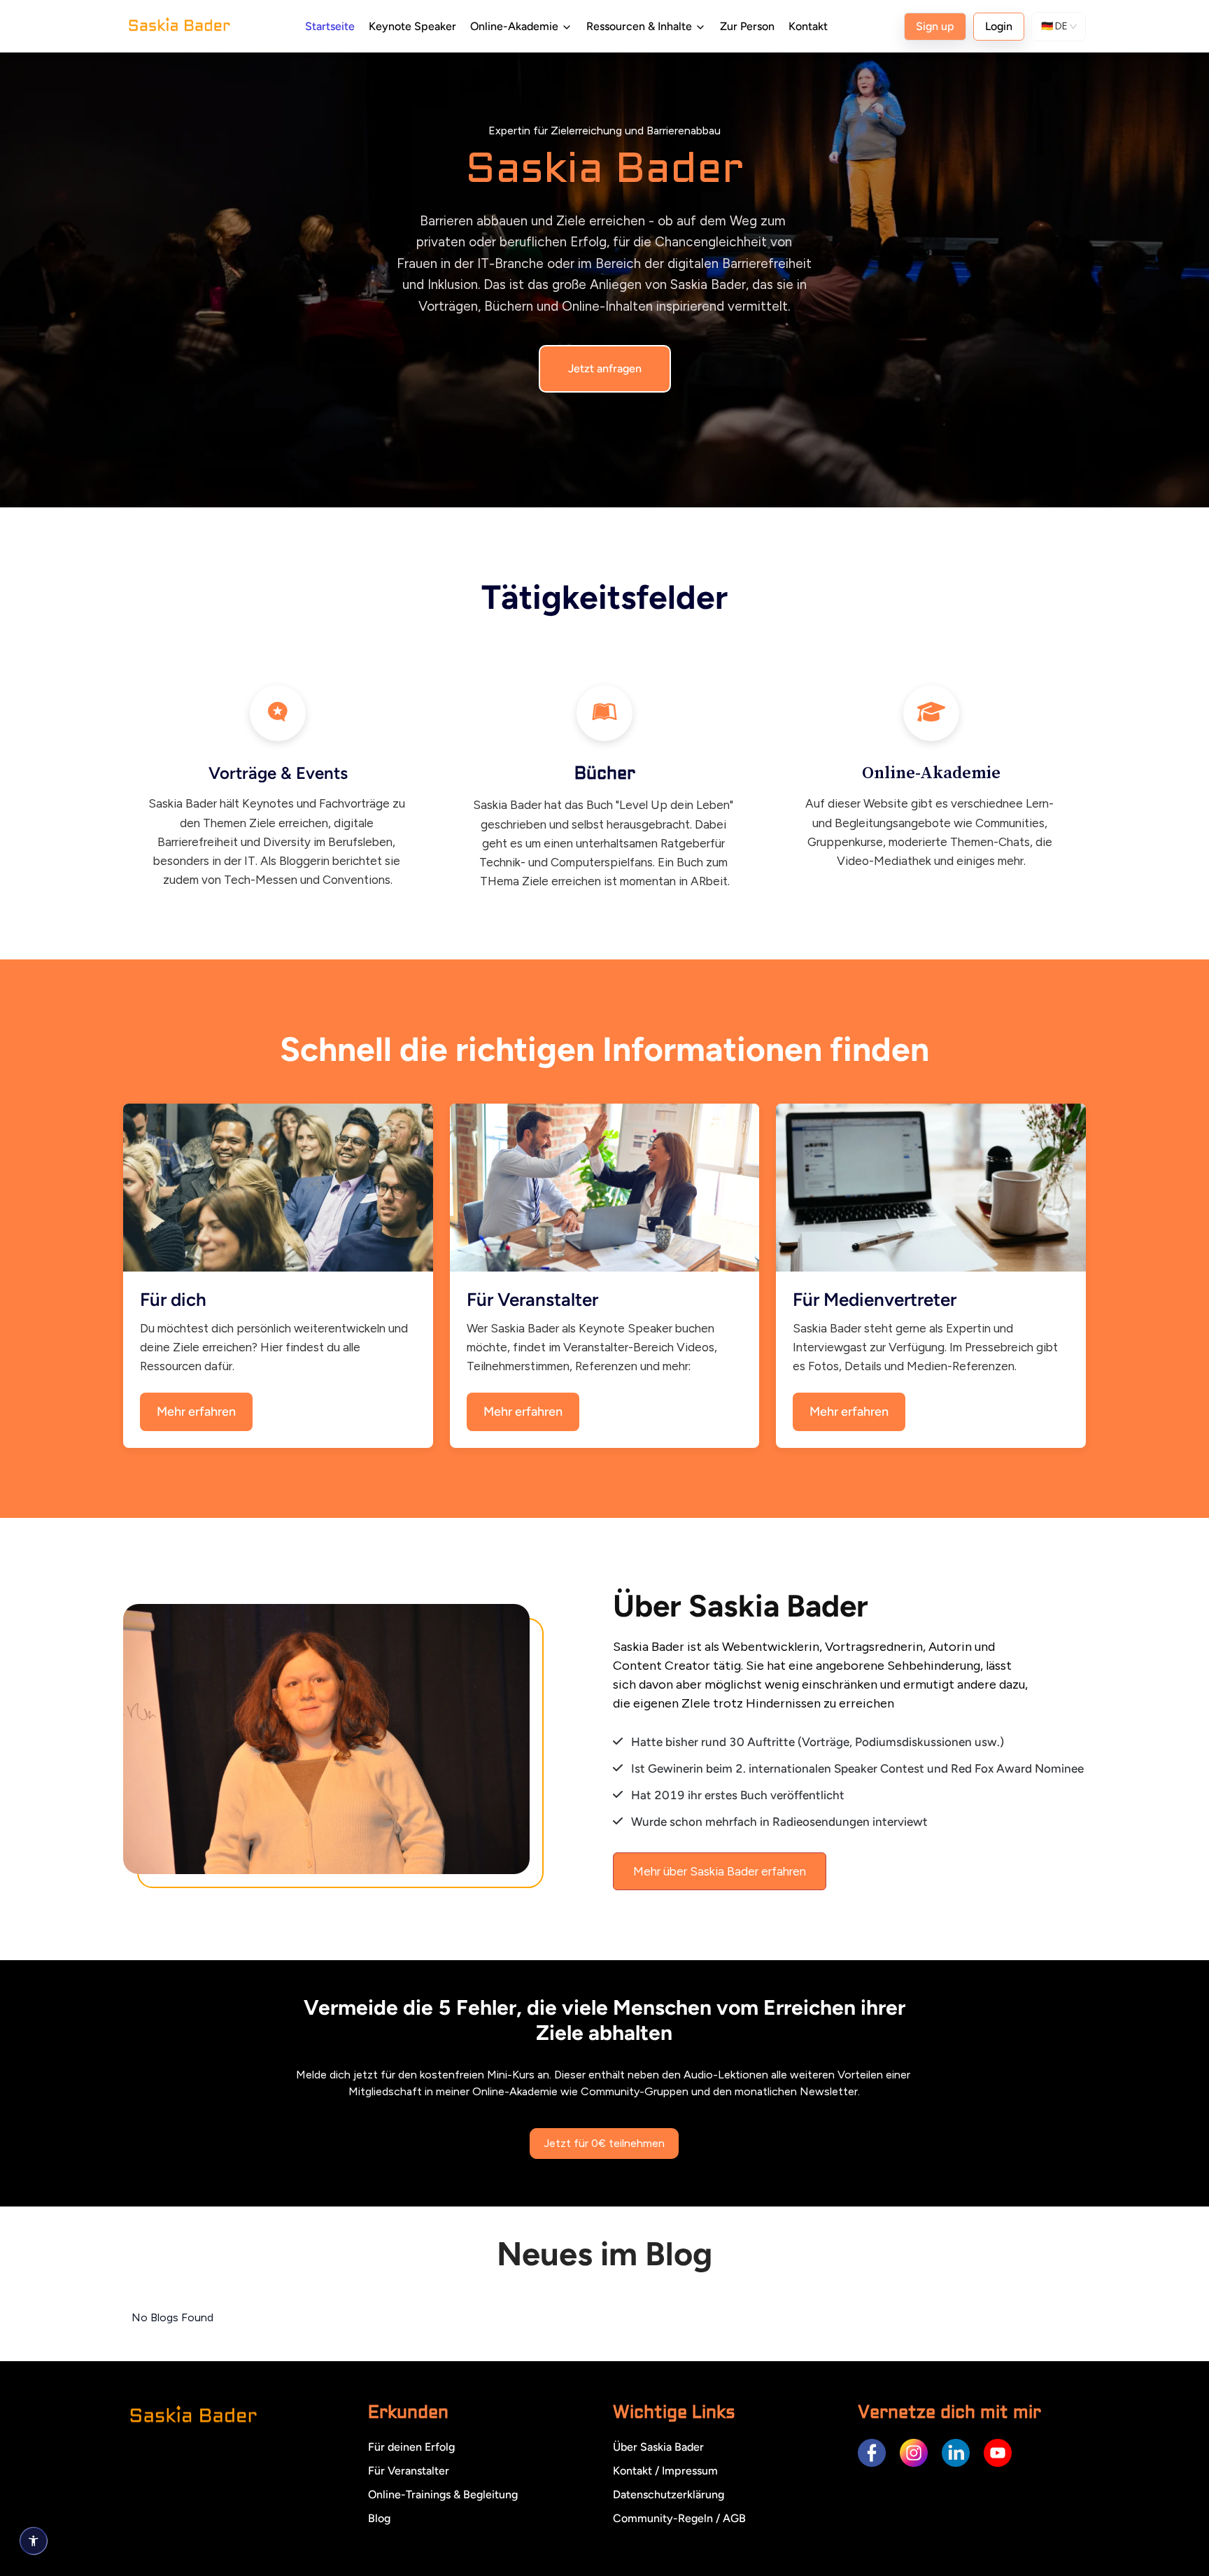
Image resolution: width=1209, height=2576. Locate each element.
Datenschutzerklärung (669, 2494)
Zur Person (747, 26)
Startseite (330, 26)
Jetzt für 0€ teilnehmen (604, 2143)
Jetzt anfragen (605, 368)
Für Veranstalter (409, 2471)
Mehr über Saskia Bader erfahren (720, 1871)
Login (999, 26)
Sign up (935, 26)
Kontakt (808, 26)
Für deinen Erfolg (411, 2447)
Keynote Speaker (412, 26)
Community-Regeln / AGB (679, 2518)
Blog (379, 2518)
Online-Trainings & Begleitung (443, 2494)
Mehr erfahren (196, 1412)
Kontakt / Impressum (665, 2471)
